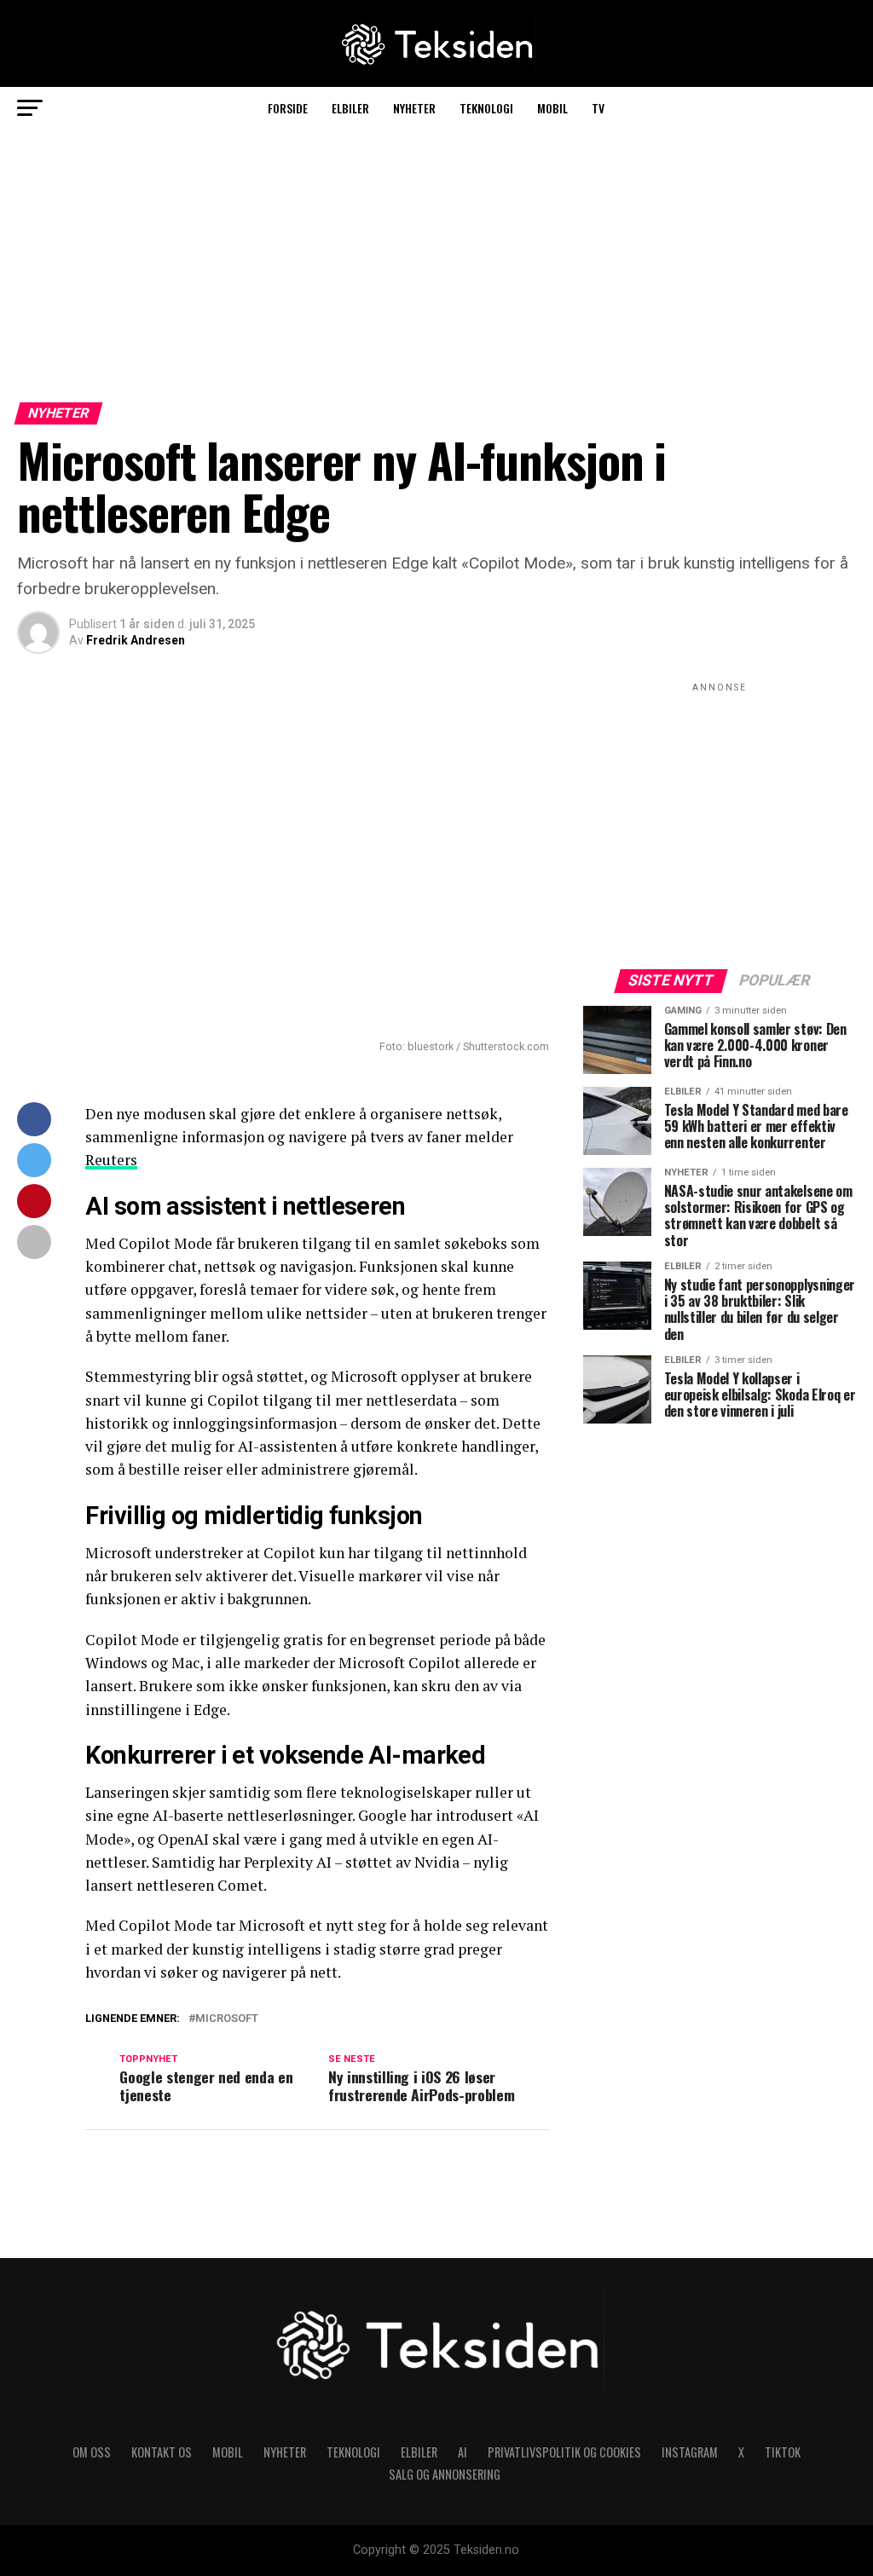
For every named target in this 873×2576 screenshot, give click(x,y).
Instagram (690, 2452)
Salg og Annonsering (445, 2474)
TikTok (783, 2452)
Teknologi (486, 108)
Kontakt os (162, 2452)
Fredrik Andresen (136, 640)
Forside (288, 108)
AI (463, 2452)
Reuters (111, 1160)
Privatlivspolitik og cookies (564, 2452)
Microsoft (227, 2019)
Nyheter (414, 108)
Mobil (552, 108)
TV (598, 108)
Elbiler (350, 108)
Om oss (92, 2452)
